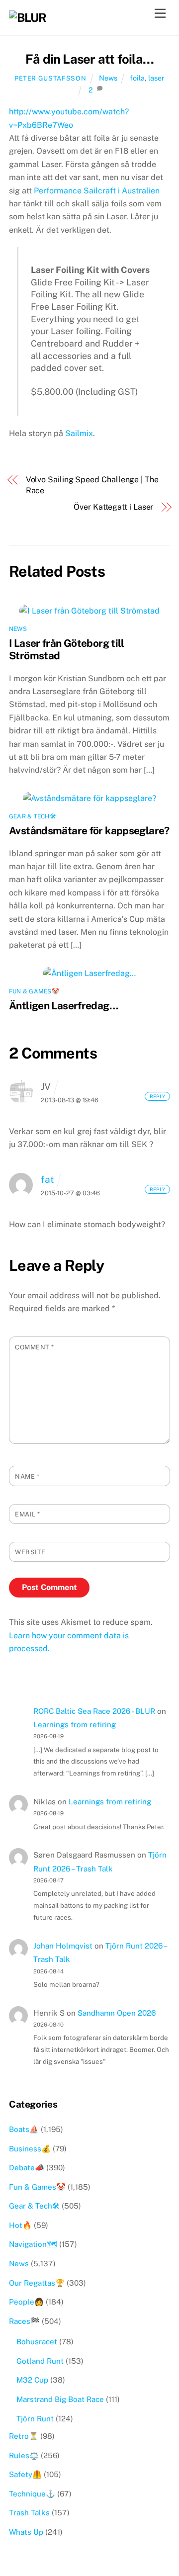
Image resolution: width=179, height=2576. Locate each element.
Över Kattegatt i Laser (113, 507)
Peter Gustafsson (50, 78)
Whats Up (26, 2532)
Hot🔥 (20, 2225)
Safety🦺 (25, 2474)
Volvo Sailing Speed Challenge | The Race (92, 485)
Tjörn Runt (35, 2419)
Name (27, 1476)
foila (137, 78)
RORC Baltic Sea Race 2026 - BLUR (94, 1711)
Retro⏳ (24, 2436)
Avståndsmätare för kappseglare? (89, 831)
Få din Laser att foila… (89, 59)
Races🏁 (24, 2321)
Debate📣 (27, 2168)
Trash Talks (29, 2513)
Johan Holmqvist (63, 1946)
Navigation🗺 (33, 2244)
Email (28, 1514)
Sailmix (79, 433)
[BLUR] (28, 17)
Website (30, 1552)
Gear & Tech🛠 (32, 816)
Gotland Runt (40, 2361)
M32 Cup (32, 2380)
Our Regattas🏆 (37, 2283)
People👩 (26, 2302)
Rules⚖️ (24, 2455)
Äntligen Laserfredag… (64, 1006)
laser (156, 78)
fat (47, 1179)
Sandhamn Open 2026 (117, 2013)
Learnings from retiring (75, 1725)
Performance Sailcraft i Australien (97, 191)
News (108, 78)
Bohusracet (37, 2342)
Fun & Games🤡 (34, 991)
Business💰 (30, 2149)
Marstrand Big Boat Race (60, 2399)
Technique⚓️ (32, 2494)
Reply (157, 1096)
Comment (35, 1347)
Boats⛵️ (24, 2129)
